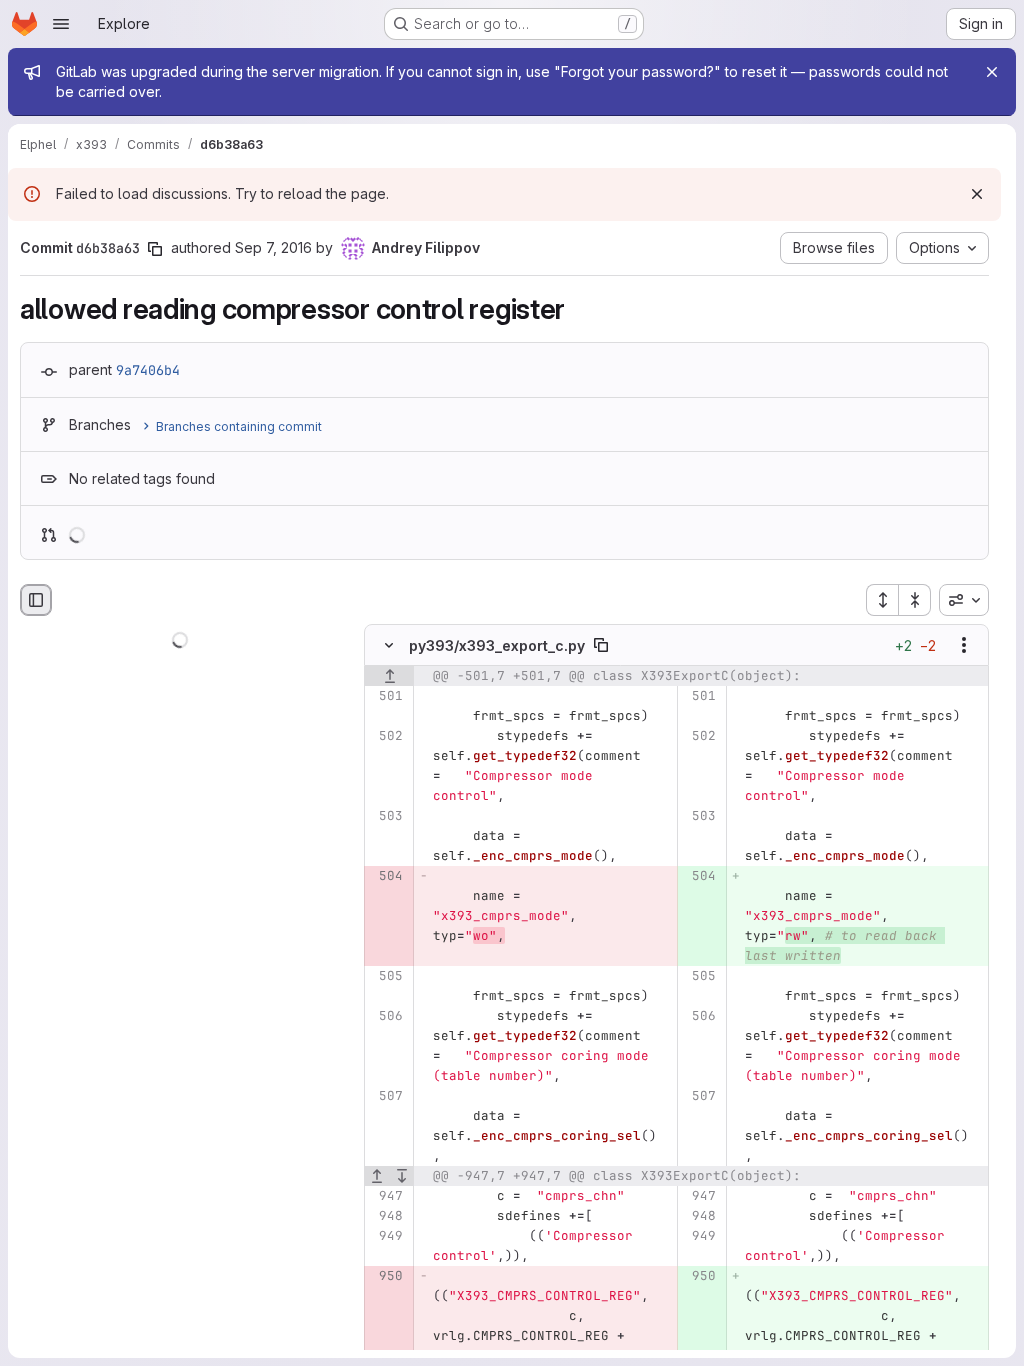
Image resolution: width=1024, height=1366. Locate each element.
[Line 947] (386, 1197)
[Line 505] (386, 977)
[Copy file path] (601, 646)
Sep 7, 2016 (273, 247)
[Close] (992, 72)
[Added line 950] (699, 1277)
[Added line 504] (699, 877)
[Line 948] (386, 1217)
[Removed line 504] (386, 877)
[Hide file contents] (389, 646)
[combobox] (964, 600)
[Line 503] (386, 817)
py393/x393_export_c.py (497, 645)
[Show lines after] (402, 1177)
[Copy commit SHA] (155, 249)
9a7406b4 (148, 370)
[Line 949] (386, 1237)
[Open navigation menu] (61, 24)
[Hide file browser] (36, 600)
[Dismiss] (977, 194)
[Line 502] (386, 737)
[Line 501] (386, 697)
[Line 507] (386, 1097)
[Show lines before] (389, 677)
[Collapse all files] (915, 600)
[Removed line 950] (386, 1277)
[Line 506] (386, 1017)
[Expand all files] (882, 600)
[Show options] (964, 646)
